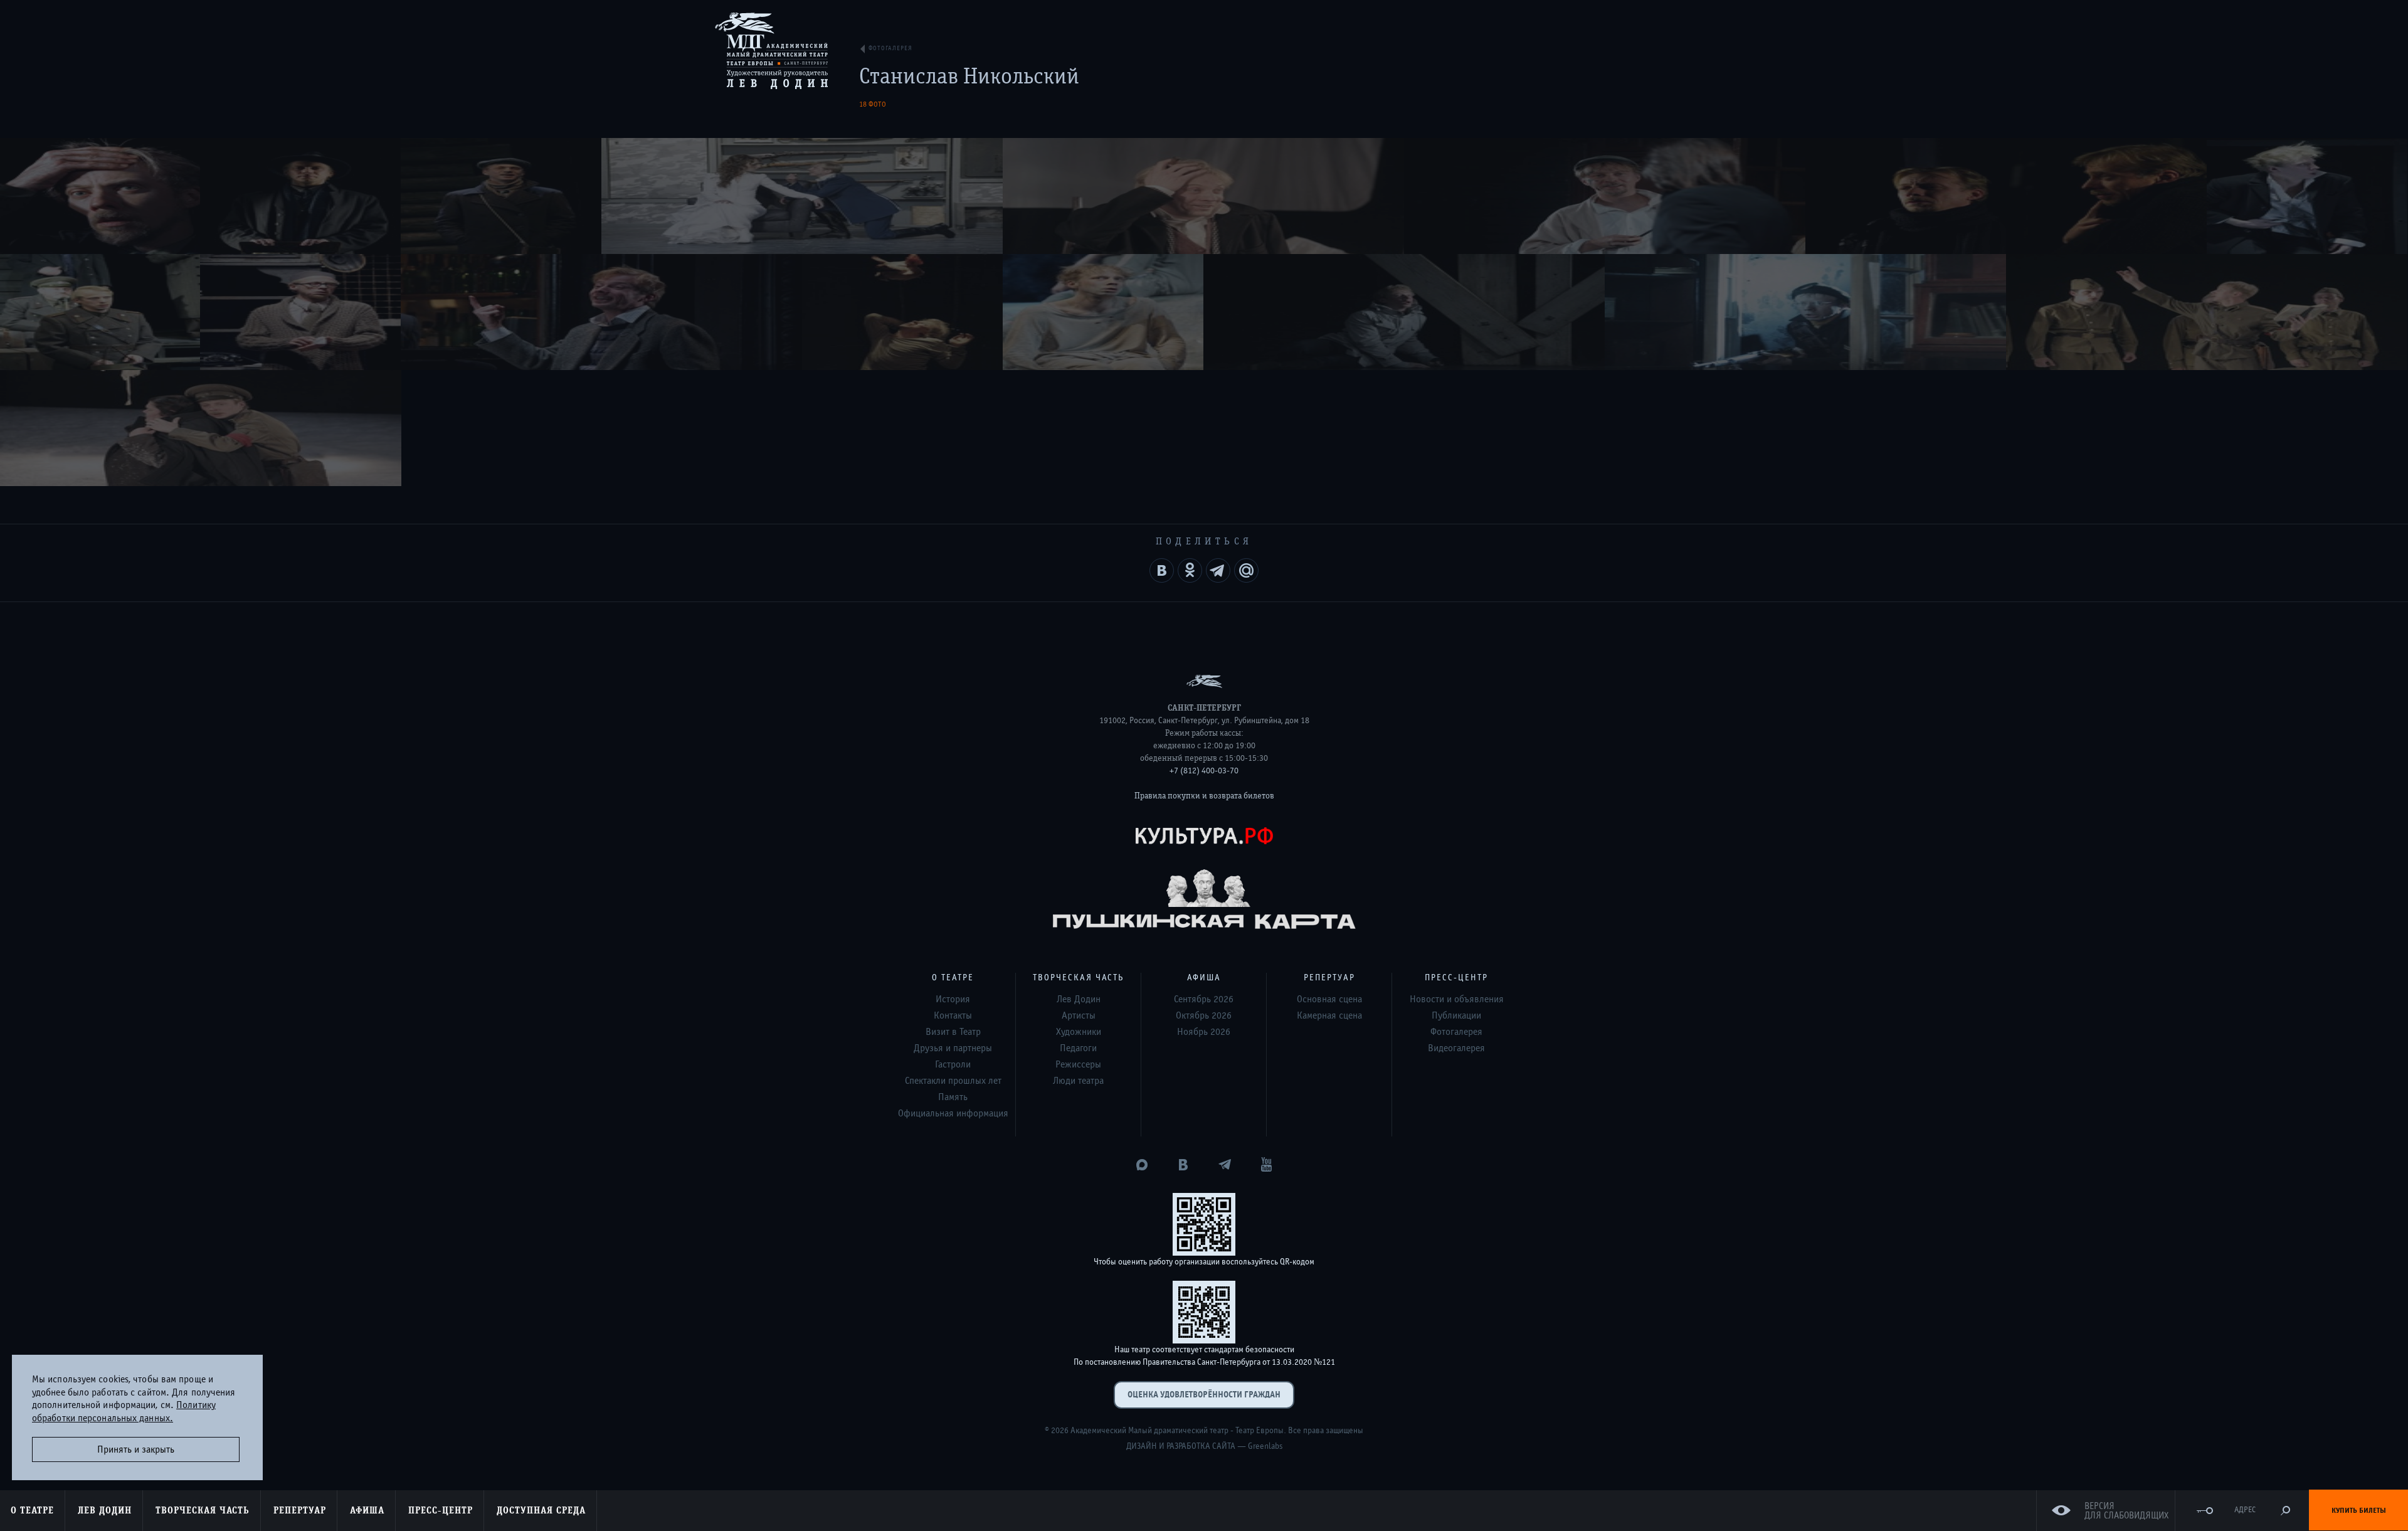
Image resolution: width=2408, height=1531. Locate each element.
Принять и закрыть (136, 1449)
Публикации (1456, 1015)
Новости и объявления (1457, 999)
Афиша (367, 1510)
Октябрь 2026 (1204, 1015)
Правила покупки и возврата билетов (1204, 796)
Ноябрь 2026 (1204, 1032)
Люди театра (1078, 1081)
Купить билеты (2359, 1510)
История (953, 999)
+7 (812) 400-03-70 (1204, 771)
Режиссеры (1078, 1064)
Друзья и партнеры (953, 1048)
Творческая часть (203, 1510)
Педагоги (1078, 1048)
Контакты (953, 1015)
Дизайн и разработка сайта (1181, 1446)
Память (953, 1097)
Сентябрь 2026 (1204, 999)
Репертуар (300, 1510)
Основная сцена (1329, 999)
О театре (32, 1510)
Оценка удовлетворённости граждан (1204, 1395)
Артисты (1079, 1015)
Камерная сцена (1329, 1015)
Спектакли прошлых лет (953, 1081)
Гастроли (953, 1064)
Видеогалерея (1456, 1048)
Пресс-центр (441, 1510)
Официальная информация (953, 1113)
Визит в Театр (953, 1032)
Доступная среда (541, 1510)
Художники (1079, 1032)
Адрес (2245, 1510)
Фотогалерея (1456, 1032)
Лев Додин (105, 1510)
